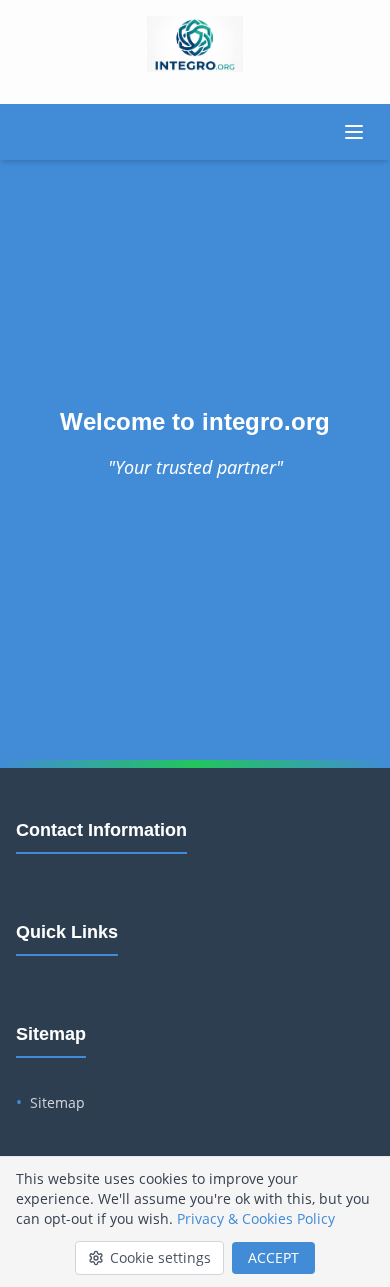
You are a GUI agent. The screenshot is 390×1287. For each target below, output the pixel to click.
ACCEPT (273, 1257)
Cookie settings (160, 1257)
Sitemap (57, 1102)
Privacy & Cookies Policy (256, 1218)
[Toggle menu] (354, 132)
